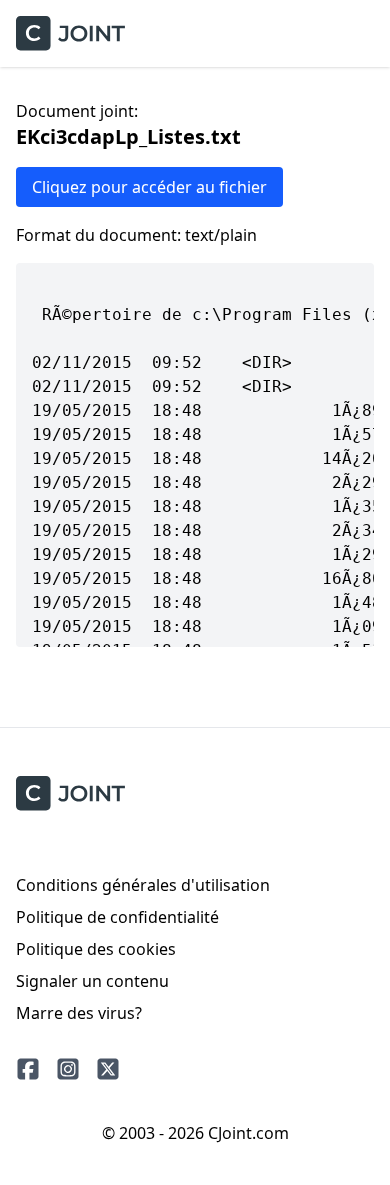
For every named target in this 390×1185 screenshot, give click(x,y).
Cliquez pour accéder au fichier (149, 187)
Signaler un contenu (92, 981)
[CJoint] (70, 793)
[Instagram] (68, 1069)
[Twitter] (108, 1069)
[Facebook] (28, 1069)
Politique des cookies (96, 949)
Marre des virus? (79, 1013)
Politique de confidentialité (117, 917)
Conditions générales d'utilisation (143, 885)
